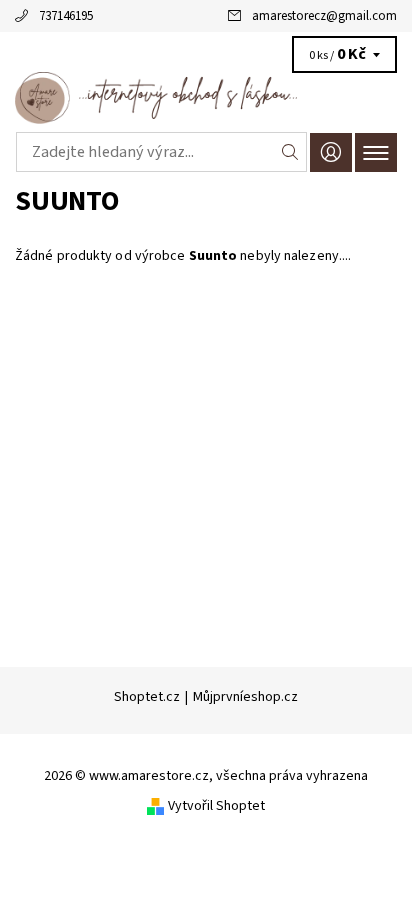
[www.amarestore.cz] (206, 98)
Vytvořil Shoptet (216, 806)
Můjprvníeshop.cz (245, 697)
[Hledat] (290, 152)
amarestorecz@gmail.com (324, 16)
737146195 (66, 16)
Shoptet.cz (147, 697)
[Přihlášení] (331, 152)
